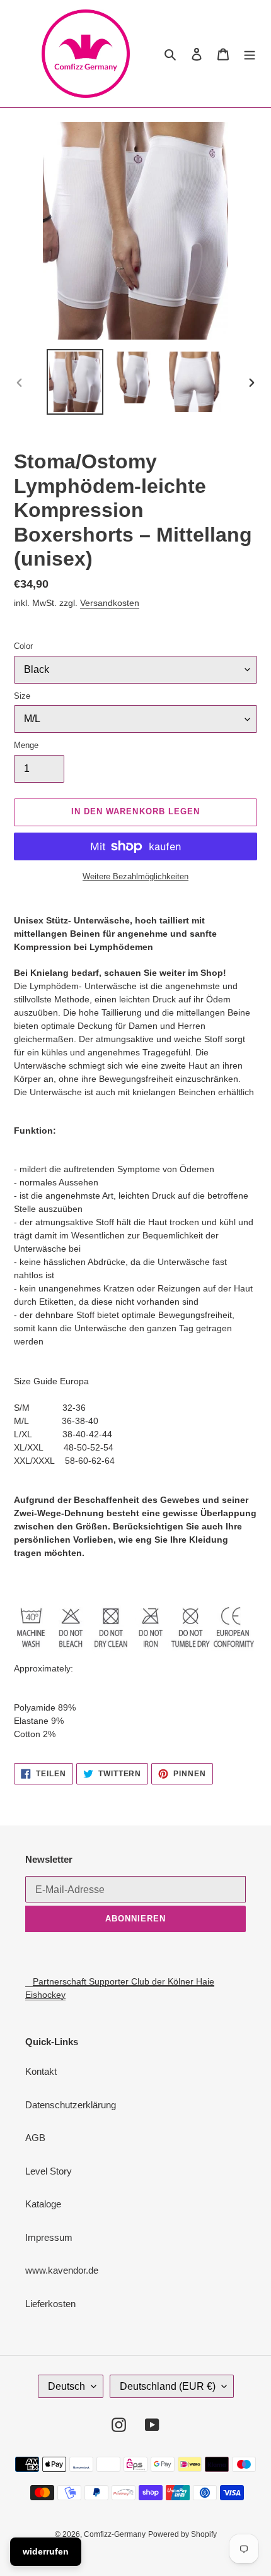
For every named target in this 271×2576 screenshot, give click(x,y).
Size (22, 696)
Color (23, 646)
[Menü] (250, 54)
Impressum (49, 2237)
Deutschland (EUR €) (168, 2386)
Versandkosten (110, 603)
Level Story (49, 2171)
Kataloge (43, 2204)
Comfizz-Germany (115, 2534)
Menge (26, 745)
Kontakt (41, 2071)
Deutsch (66, 2386)
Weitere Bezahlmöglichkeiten (135, 876)
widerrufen (46, 2551)
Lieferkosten (50, 2304)
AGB (35, 2138)
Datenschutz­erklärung (71, 2105)
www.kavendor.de (62, 2270)
